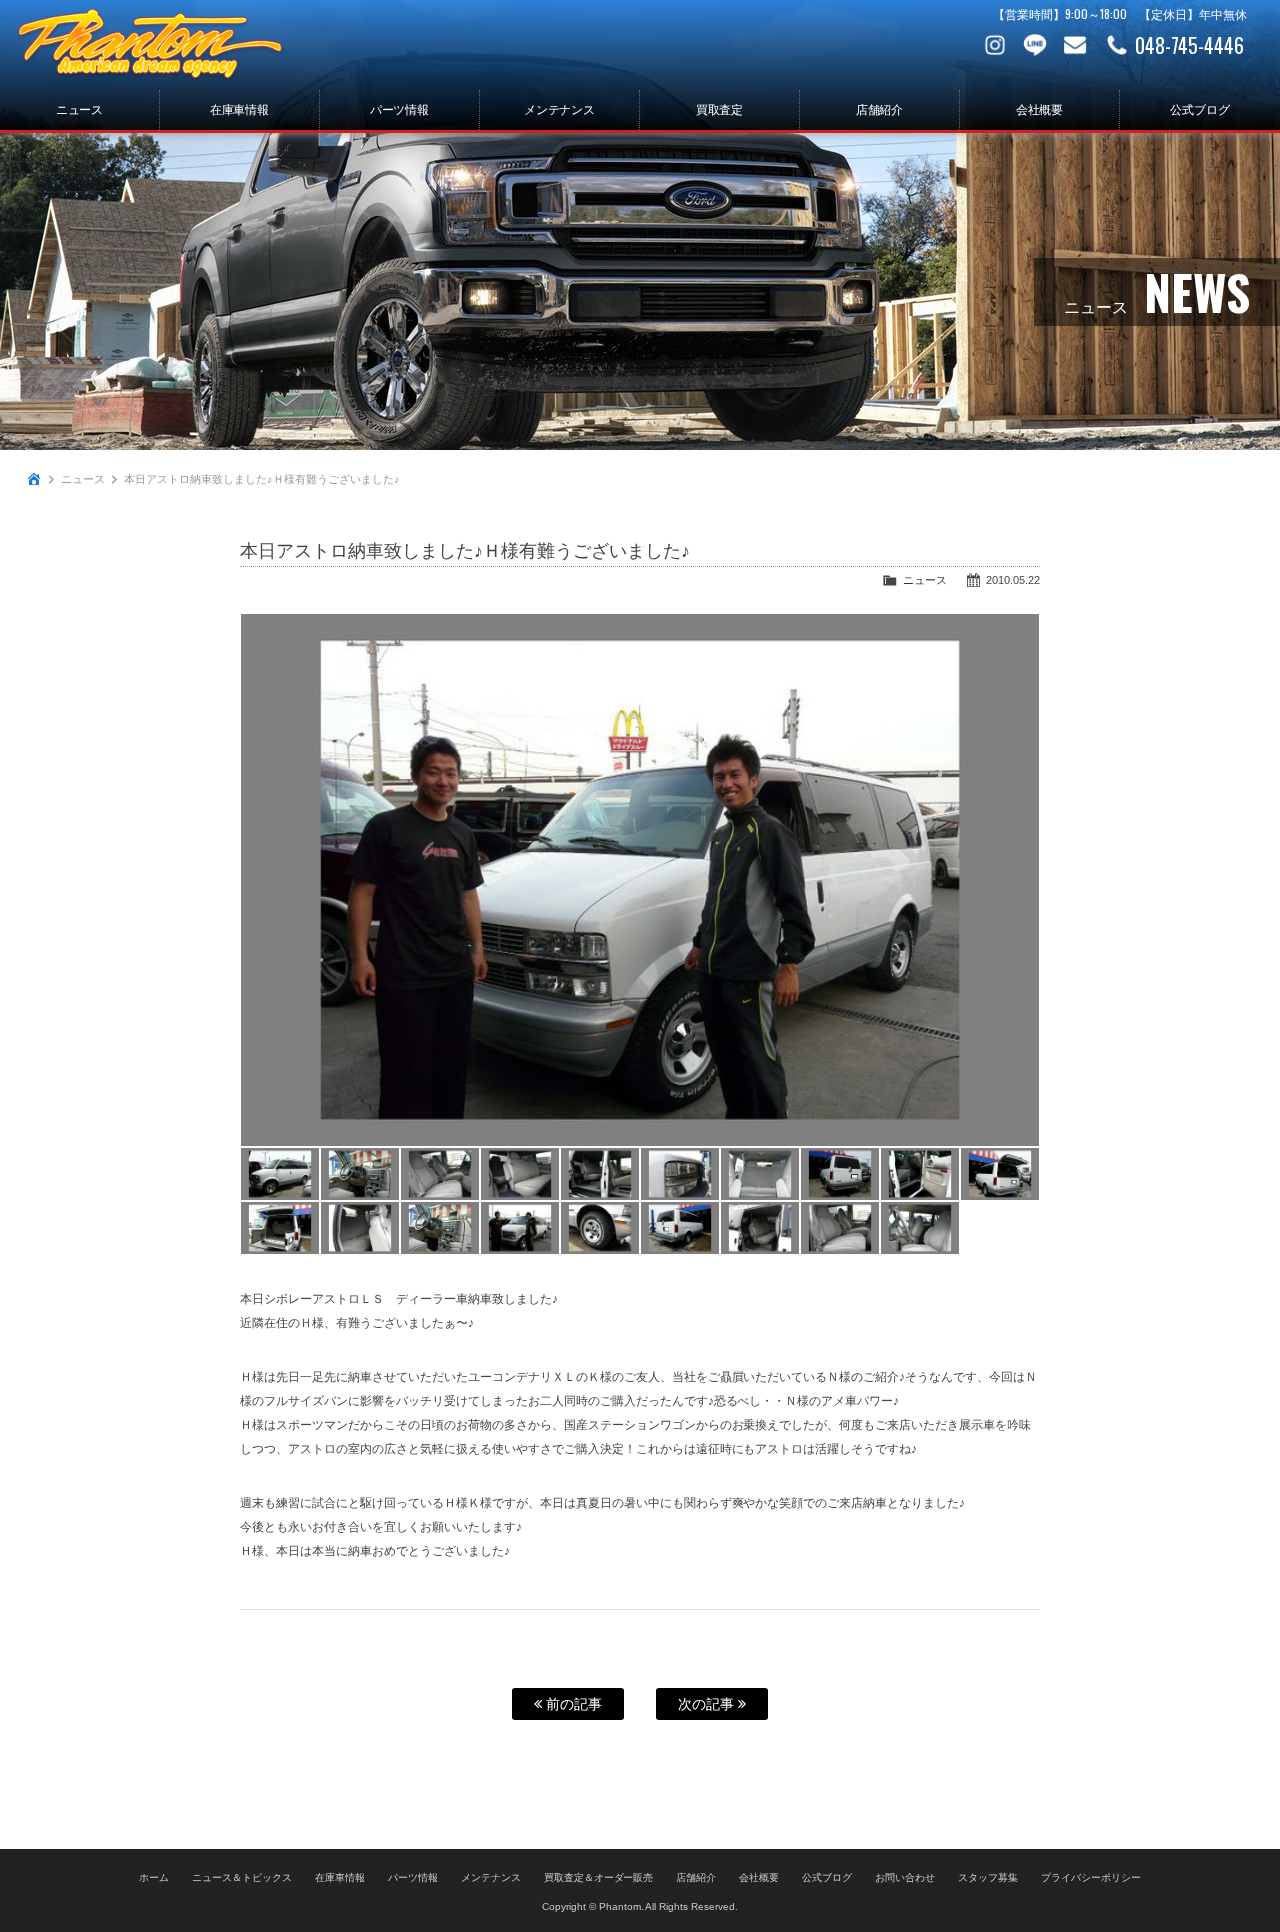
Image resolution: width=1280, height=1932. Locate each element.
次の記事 (708, 1704)
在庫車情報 (240, 110)
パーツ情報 (400, 110)
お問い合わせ (1075, 45)
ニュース (80, 110)
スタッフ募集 (988, 1877)
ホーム (154, 1877)
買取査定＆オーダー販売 (599, 1877)
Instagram (995, 45)
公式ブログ (1200, 110)
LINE (1035, 45)
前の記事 (572, 1704)
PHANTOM (150, 45)
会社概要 (1040, 110)
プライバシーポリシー (1091, 1877)
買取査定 (720, 110)
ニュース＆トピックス (242, 1877)
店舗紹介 (880, 110)
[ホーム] (34, 479)
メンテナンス (560, 110)
